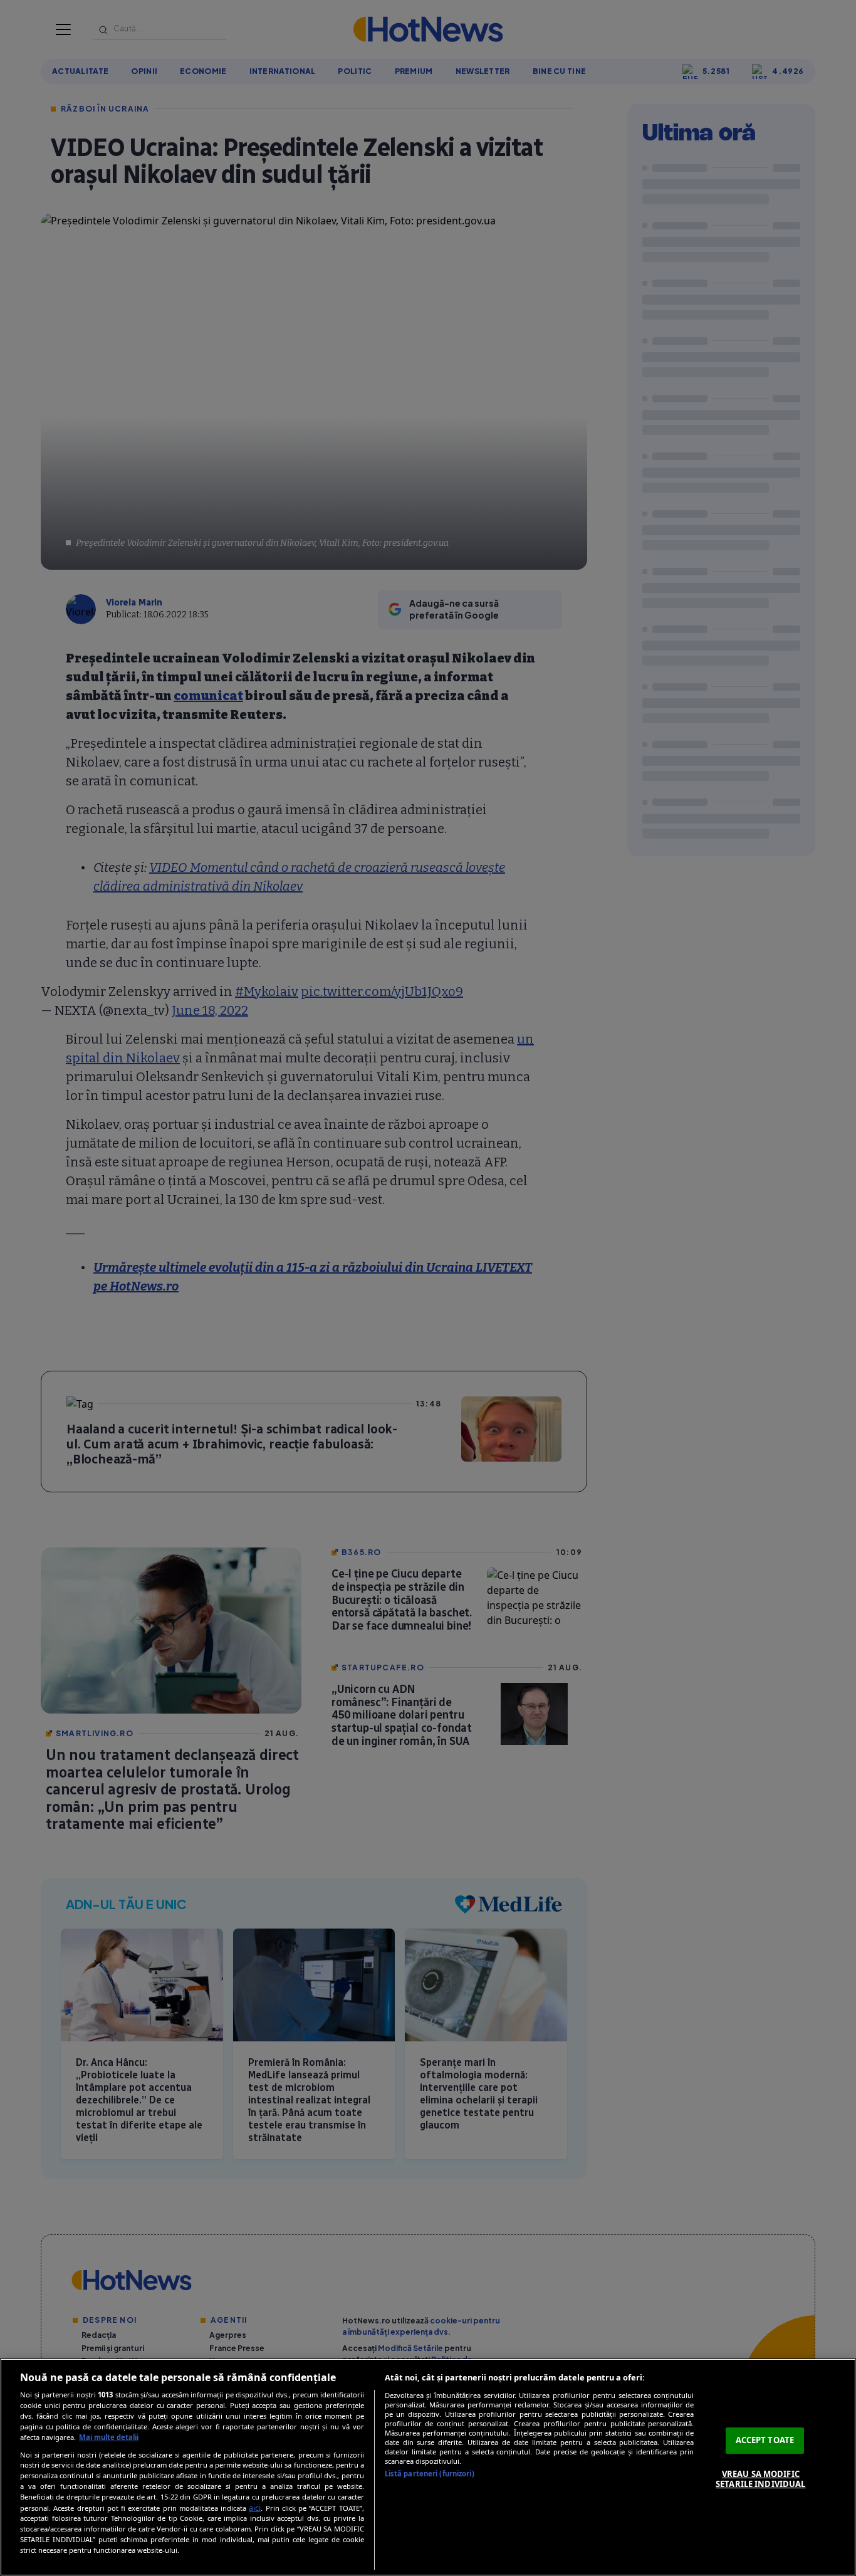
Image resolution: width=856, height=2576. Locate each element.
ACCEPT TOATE (765, 2440)
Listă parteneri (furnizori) (430, 2474)
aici (255, 2508)
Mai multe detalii (109, 2437)
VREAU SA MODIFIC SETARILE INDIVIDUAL (760, 2479)
